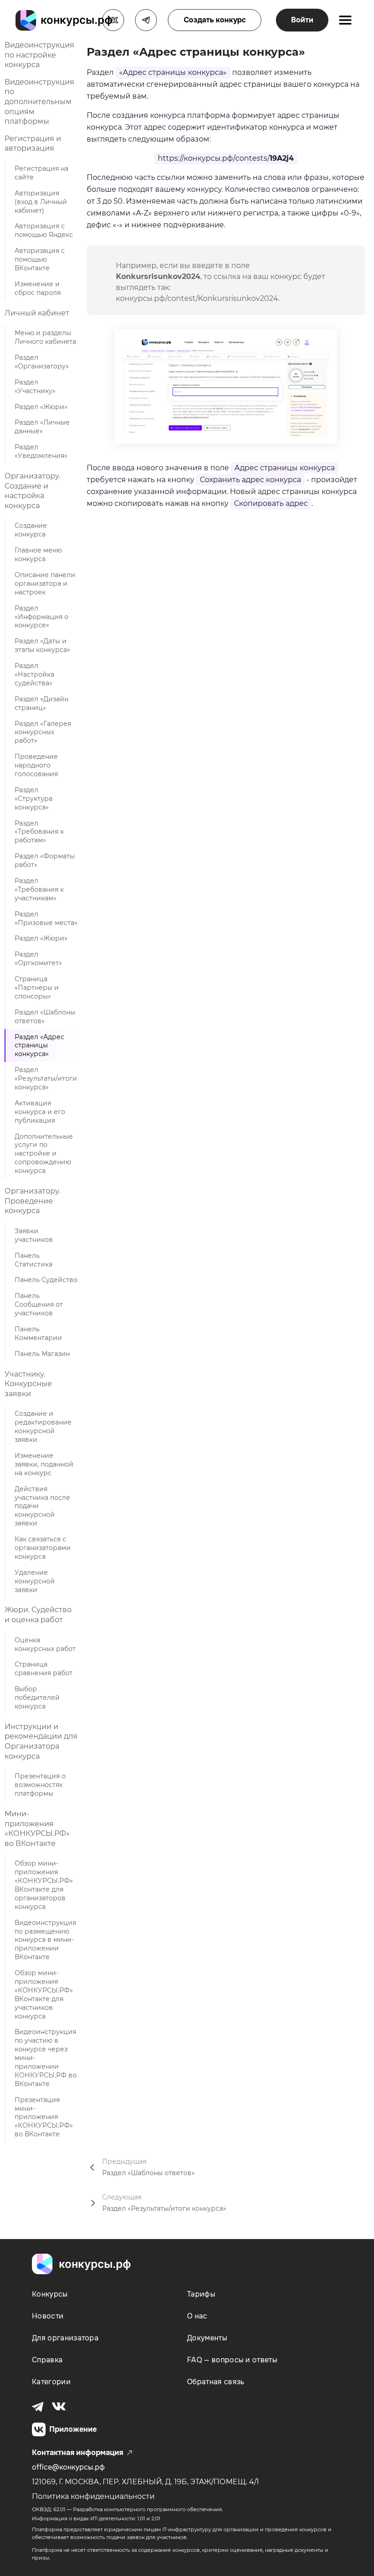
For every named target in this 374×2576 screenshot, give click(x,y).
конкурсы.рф (95, 2264)
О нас (197, 2316)
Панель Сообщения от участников (39, 1304)
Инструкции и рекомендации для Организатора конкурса (41, 1741)
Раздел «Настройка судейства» (34, 674)
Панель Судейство (46, 1280)
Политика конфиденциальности (93, 2496)
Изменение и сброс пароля (38, 288)
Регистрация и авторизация (33, 144)
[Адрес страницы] (226, 387)
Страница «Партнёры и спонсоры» (37, 988)
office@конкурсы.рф (68, 2467)
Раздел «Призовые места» (46, 918)
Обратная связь (216, 2382)
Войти (302, 20)
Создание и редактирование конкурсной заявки (43, 1427)
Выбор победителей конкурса (37, 1698)
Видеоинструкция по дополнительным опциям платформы (39, 102)
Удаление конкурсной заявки (35, 1581)
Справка (47, 2360)
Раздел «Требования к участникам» (39, 889)
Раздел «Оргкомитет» (38, 959)
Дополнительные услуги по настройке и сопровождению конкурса (44, 1154)
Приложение (73, 2429)
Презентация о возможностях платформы (40, 1785)
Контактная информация (78, 2452)
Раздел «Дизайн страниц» (42, 703)
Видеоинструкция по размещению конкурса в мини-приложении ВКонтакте (45, 1940)
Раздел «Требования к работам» (39, 832)
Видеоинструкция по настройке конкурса (39, 55)
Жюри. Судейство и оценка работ (38, 1615)
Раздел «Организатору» (42, 362)
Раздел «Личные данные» (42, 427)
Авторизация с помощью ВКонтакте (40, 259)
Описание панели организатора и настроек (45, 584)
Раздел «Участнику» (35, 386)
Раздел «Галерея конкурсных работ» (43, 732)
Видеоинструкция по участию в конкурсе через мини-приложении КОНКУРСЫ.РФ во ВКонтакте (46, 2058)
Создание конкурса (31, 530)
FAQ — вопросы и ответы (232, 2360)
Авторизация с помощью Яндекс (44, 230)
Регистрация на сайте (42, 173)
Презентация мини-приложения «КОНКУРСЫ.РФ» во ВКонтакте (44, 2117)
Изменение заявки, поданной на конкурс (44, 1464)
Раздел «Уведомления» (41, 451)
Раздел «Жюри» (41, 407)
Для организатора (65, 2338)
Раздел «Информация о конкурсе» (42, 617)
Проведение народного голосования (36, 765)
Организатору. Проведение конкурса (32, 1201)
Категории (51, 2382)
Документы (207, 2338)
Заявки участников (34, 1235)
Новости (48, 2316)
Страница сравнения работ (44, 1669)
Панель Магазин (42, 1354)
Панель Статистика (34, 1260)
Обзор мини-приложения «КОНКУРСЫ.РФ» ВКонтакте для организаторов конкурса (44, 1885)
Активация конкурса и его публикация (40, 1112)
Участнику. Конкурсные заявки (28, 1384)
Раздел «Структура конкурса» (34, 799)
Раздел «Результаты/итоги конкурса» (46, 1078)
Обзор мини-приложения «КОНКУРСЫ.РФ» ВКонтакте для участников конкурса (44, 1994)
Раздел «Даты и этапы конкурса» (42, 645)
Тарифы (201, 2294)
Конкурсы (50, 2294)
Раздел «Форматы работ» (45, 860)
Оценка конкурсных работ (45, 1644)
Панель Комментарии (38, 1333)
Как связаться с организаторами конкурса (43, 1548)
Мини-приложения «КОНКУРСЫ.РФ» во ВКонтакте (37, 1829)
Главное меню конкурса (38, 555)
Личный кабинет (37, 313)
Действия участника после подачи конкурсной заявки (42, 1506)
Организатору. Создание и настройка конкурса (32, 491)
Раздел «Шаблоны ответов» (45, 1017)
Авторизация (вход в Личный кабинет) (41, 202)
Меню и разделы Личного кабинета (45, 337)
